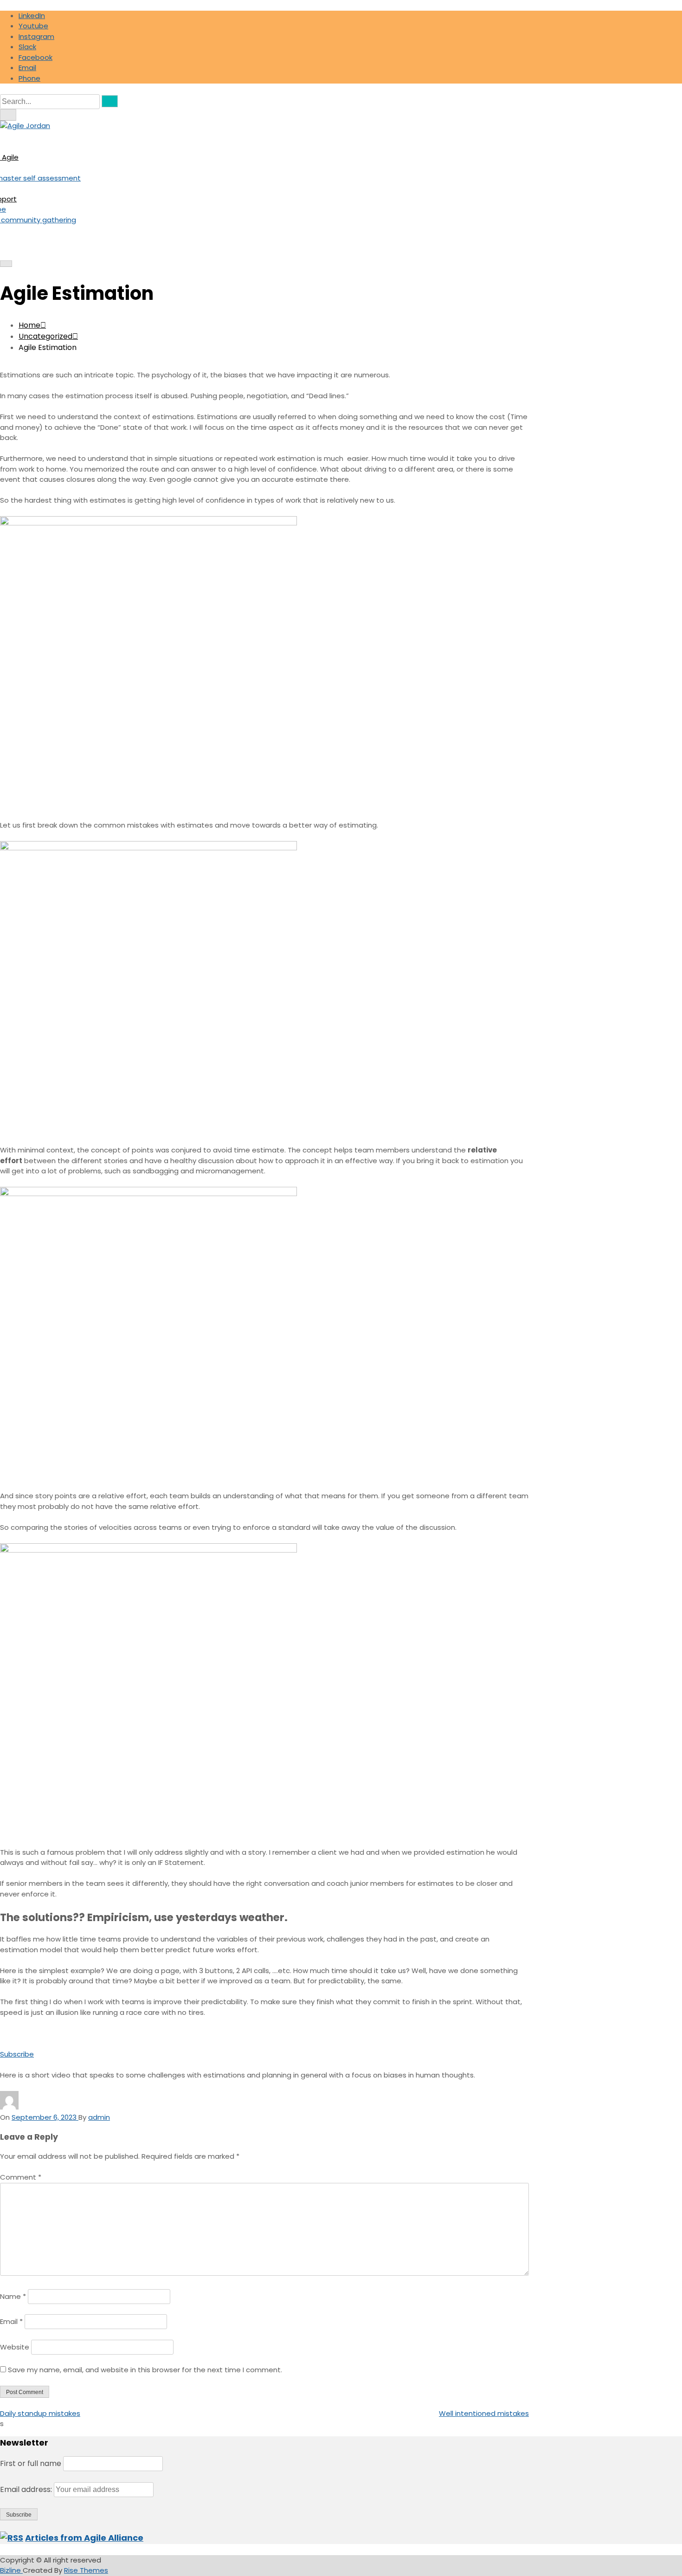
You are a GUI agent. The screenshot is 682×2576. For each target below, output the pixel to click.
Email (11, 2321)
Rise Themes (86, 2570)
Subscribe (17, 2054)
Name (13, 2296)
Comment (21, 2177)
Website (15, 2347)
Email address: (27, 2489)
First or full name (31, 2463)
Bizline (11, 2570)
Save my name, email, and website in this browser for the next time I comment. (145, 2370)
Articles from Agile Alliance (84, 2538)
